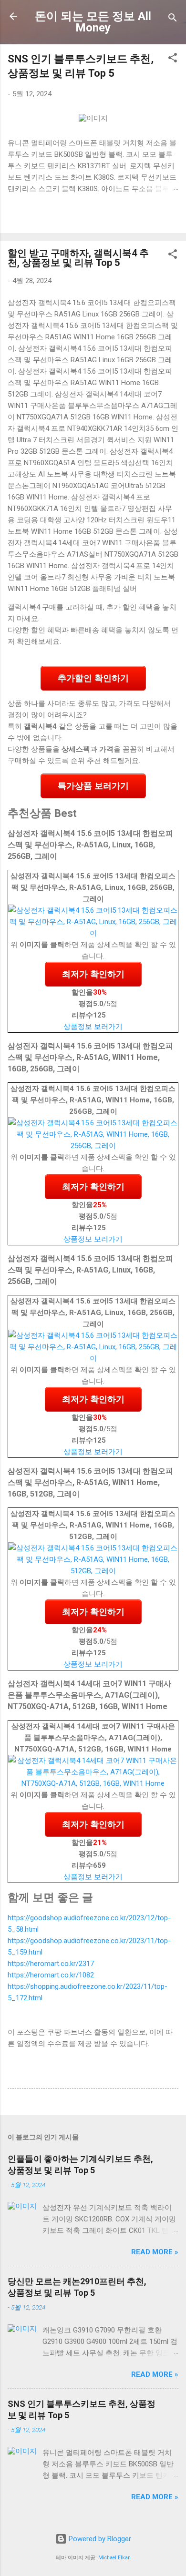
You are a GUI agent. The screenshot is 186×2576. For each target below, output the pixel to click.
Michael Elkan (114, 2558)
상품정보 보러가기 (93, 1027)
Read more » (155, 2252)
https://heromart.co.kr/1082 (51, 1975)
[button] (173, 59)
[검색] (173, 19)
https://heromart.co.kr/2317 (51, 1964)
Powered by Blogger (99, 2539)
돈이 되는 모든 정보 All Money (93, 22)
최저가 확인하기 (93, 974)
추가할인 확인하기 (93, 678)
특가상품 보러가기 (93, 786)
